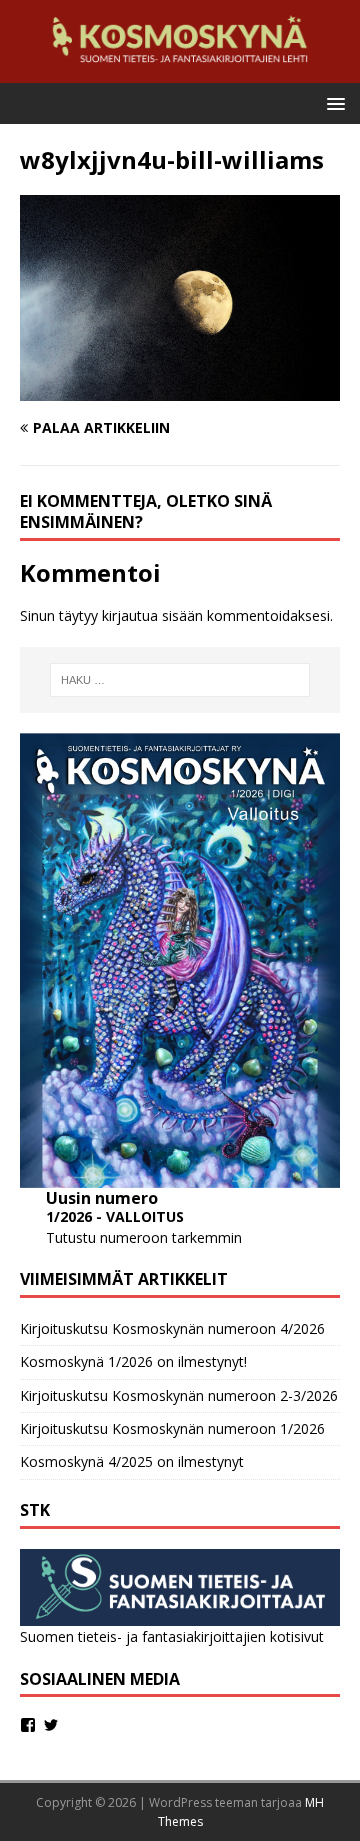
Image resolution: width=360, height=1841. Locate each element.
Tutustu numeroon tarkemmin (144, 1237)
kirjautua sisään (152, 615)
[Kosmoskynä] (180, 71)
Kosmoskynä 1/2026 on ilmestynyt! (133, 1361)
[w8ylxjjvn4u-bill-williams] (180, 389)
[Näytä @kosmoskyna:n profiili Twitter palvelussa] (51, 1725)
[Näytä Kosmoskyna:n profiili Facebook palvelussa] (28, 1725)
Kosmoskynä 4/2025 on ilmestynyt (132, 1461)
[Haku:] (180, 680)
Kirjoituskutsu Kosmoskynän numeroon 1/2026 (172, 1428)
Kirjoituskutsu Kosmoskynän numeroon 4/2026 (172, 1328)
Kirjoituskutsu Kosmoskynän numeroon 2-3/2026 (179, 1395)
